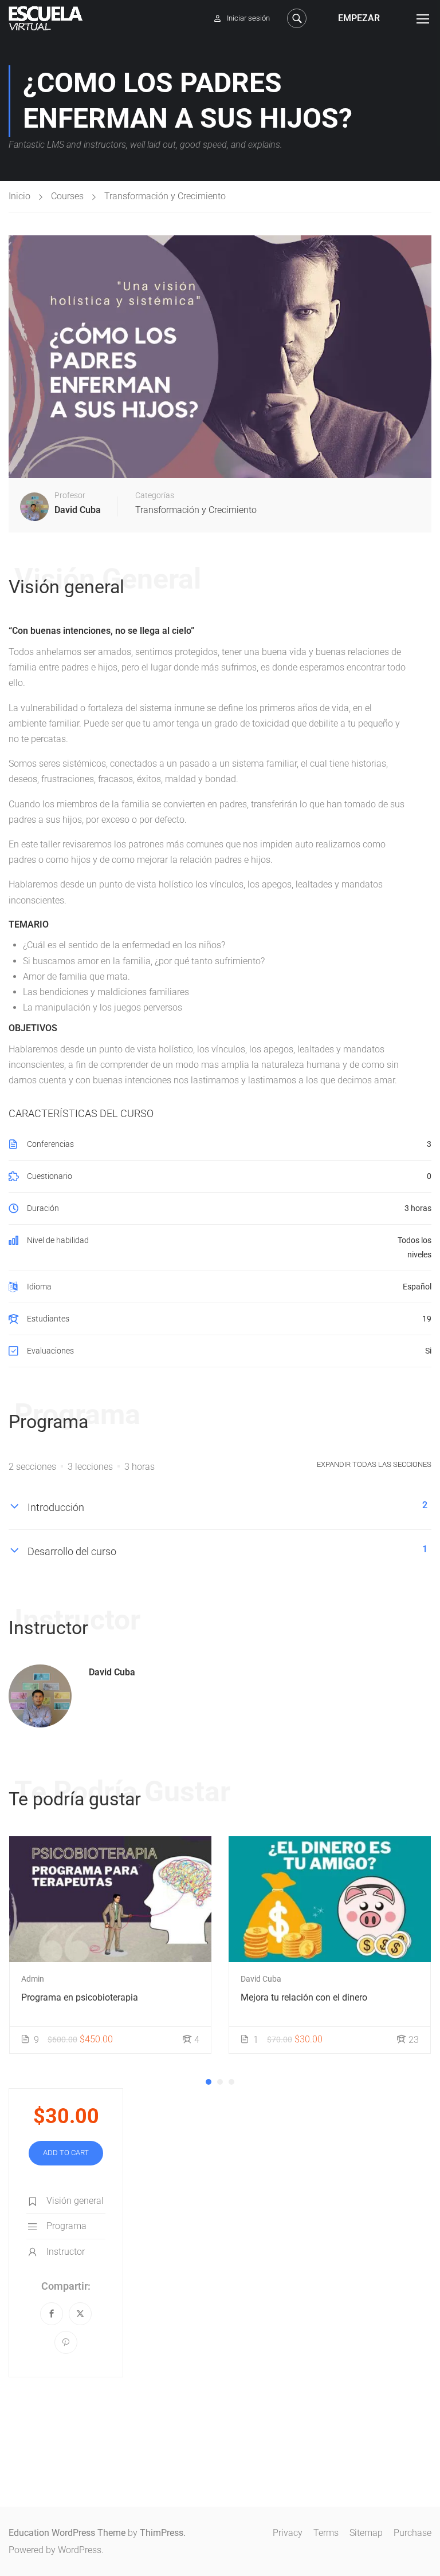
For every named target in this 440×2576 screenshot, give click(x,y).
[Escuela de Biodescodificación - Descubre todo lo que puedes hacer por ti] (46, 18)
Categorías (155, 495)
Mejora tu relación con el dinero (304, 1997)
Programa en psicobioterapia (80, 1997)
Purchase (412, 2533)
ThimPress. (163, 2533)
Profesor (70, 495)
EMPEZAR (359, 18)
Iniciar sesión (248, 18)
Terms (326, 2533)
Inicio (19, 196)
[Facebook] (52, 2314)
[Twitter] (80, 2314)
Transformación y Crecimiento (165, 196)
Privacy (288, 2533)
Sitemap (366, 2533)
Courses (67, 196)
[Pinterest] (66, 2342)
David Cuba (112, 1672)
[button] (209, 2082)
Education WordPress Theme (67, 2533)
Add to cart (66, 2153)
